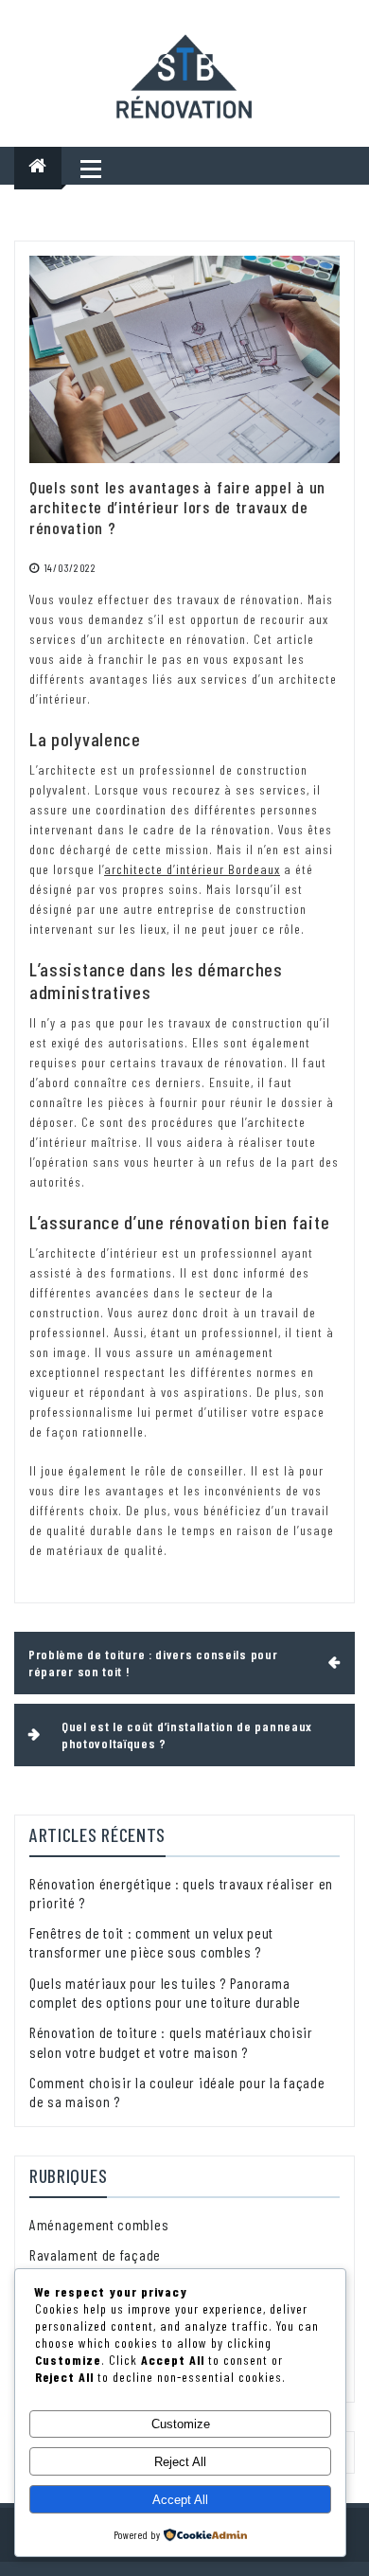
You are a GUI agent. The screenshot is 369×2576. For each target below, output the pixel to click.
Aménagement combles (99, 2224)
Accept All (180, 2500)
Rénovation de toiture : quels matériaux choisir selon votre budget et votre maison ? (171, 2041)
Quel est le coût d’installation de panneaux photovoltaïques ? (187, 1735)
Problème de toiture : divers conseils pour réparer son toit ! (153, 1663)
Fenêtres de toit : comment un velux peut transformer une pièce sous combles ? (151, 1942)
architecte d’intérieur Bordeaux (192, 869)
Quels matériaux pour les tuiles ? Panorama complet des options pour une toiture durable (165, 1992)
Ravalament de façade (95, 2254)
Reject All (180, 2462)
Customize (181, 2424)
